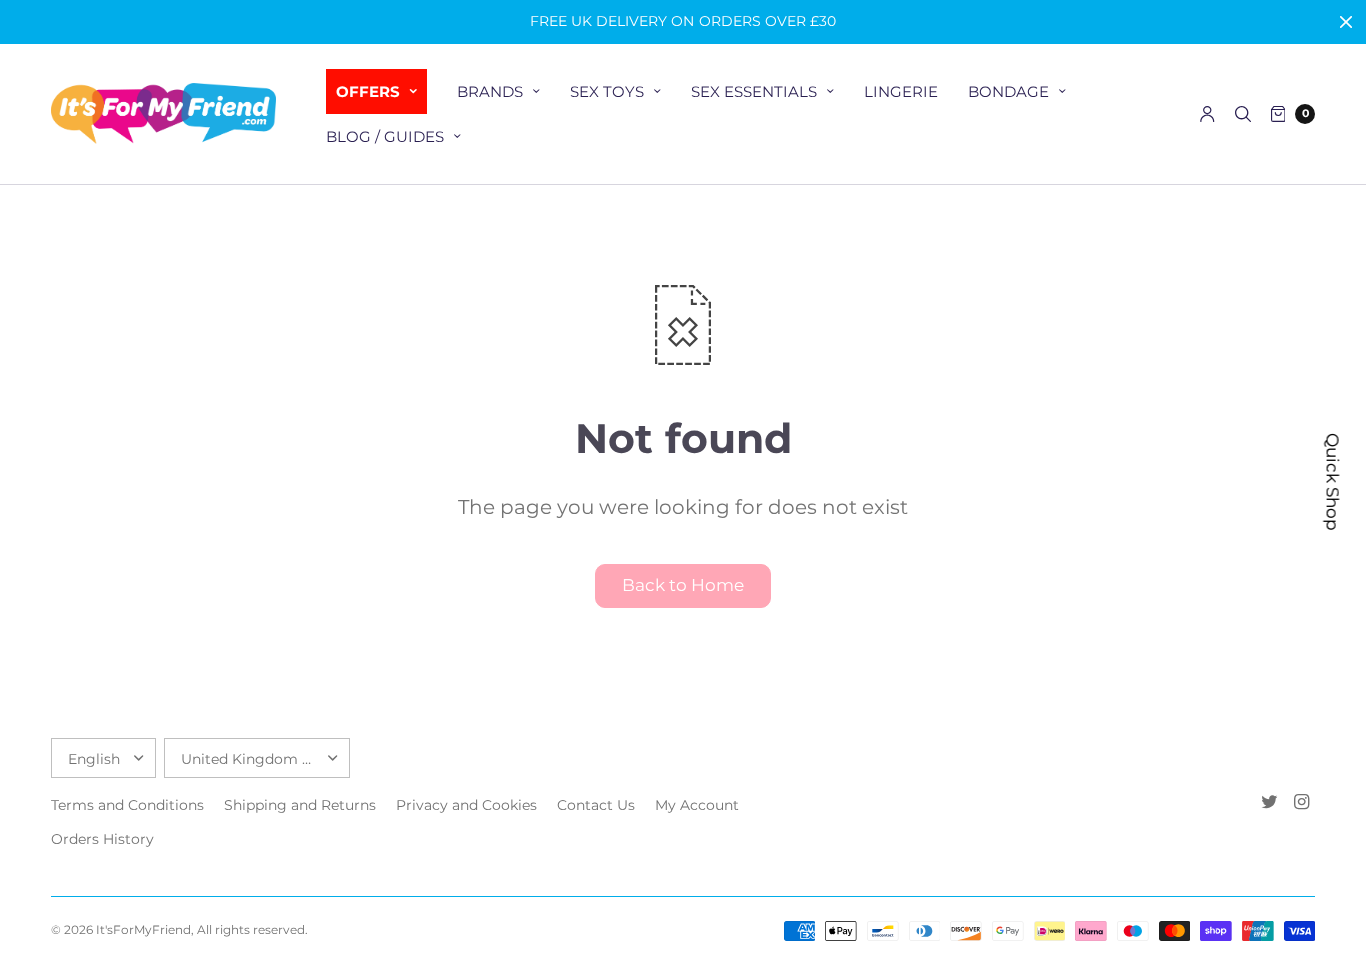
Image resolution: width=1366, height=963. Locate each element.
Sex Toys (607, 91)
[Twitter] (1269, 802)
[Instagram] (1301, 802)
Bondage (1008, 91)
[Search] (1243, 114)
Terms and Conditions (127, 805)
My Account (697, 805)
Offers (368, 91)
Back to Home (683, 585)
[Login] (1207, 114)
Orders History (102, 839)
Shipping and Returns (300, 805)
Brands (490, 91)
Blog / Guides (385, 136)
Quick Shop (1333, 482)
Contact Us (596, 805)
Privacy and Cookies (466, 805)
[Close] (1346, 22)
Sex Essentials (754, 91)
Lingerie (901, 91)
